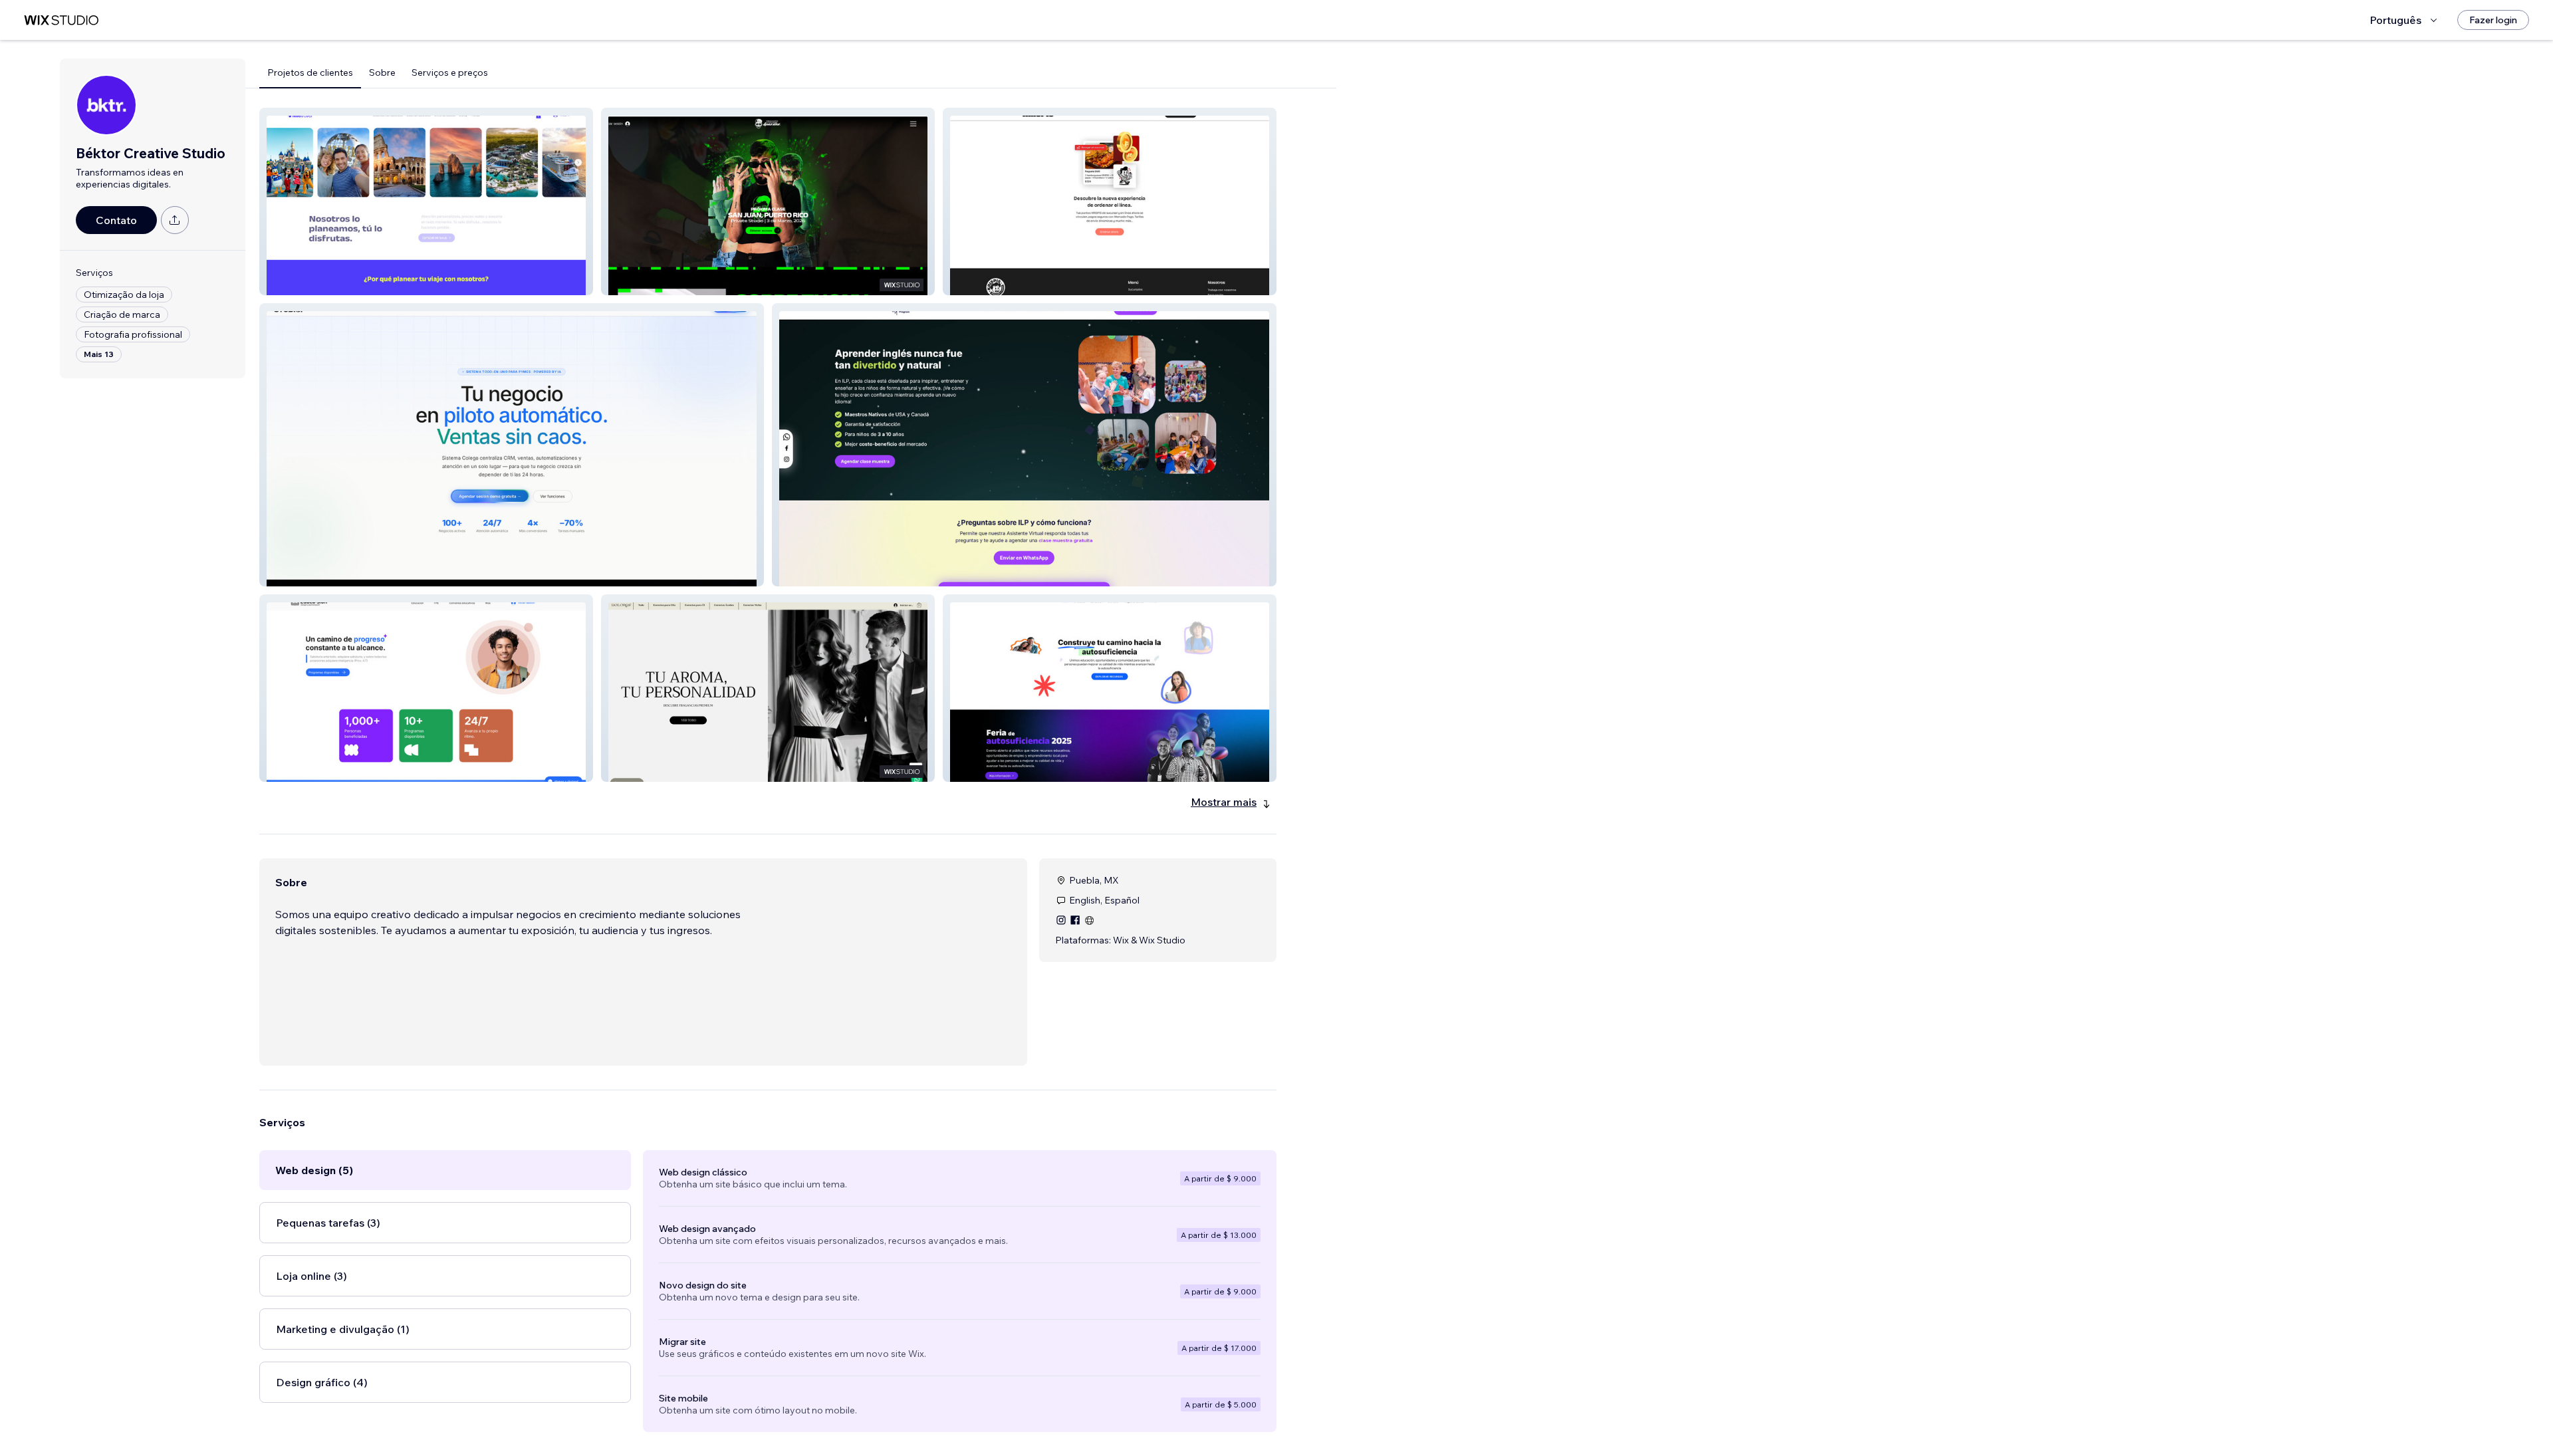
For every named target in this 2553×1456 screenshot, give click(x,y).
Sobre (382, 72)
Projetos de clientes (310, 72)
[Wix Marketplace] (61, 20)
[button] (426, 201)
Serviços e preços (450, 72)
